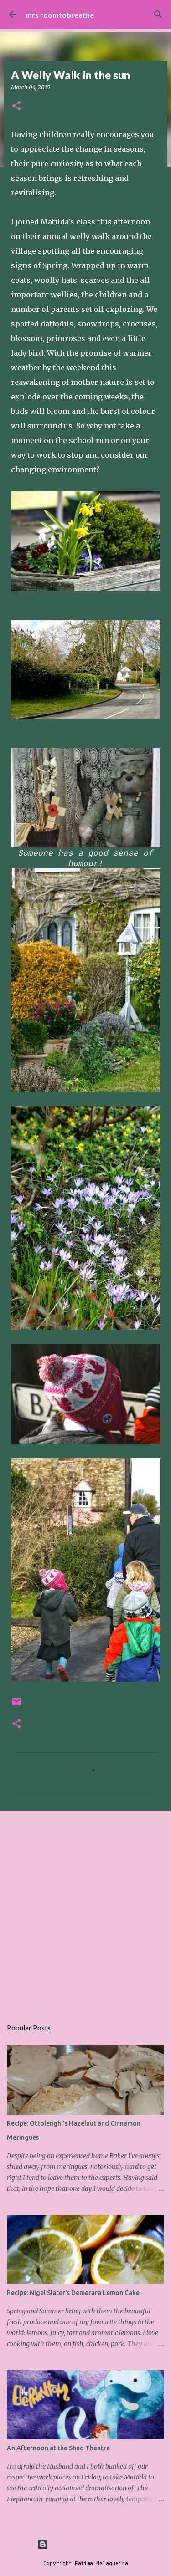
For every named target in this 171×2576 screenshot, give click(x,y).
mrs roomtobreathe (60, 15)
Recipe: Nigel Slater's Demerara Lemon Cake (73, 2293)
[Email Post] (16, 1705)
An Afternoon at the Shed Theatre (58, 2448)
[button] (16, 106)
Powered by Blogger (91, 2544)
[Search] (158, 15)
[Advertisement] (85, 1910)
